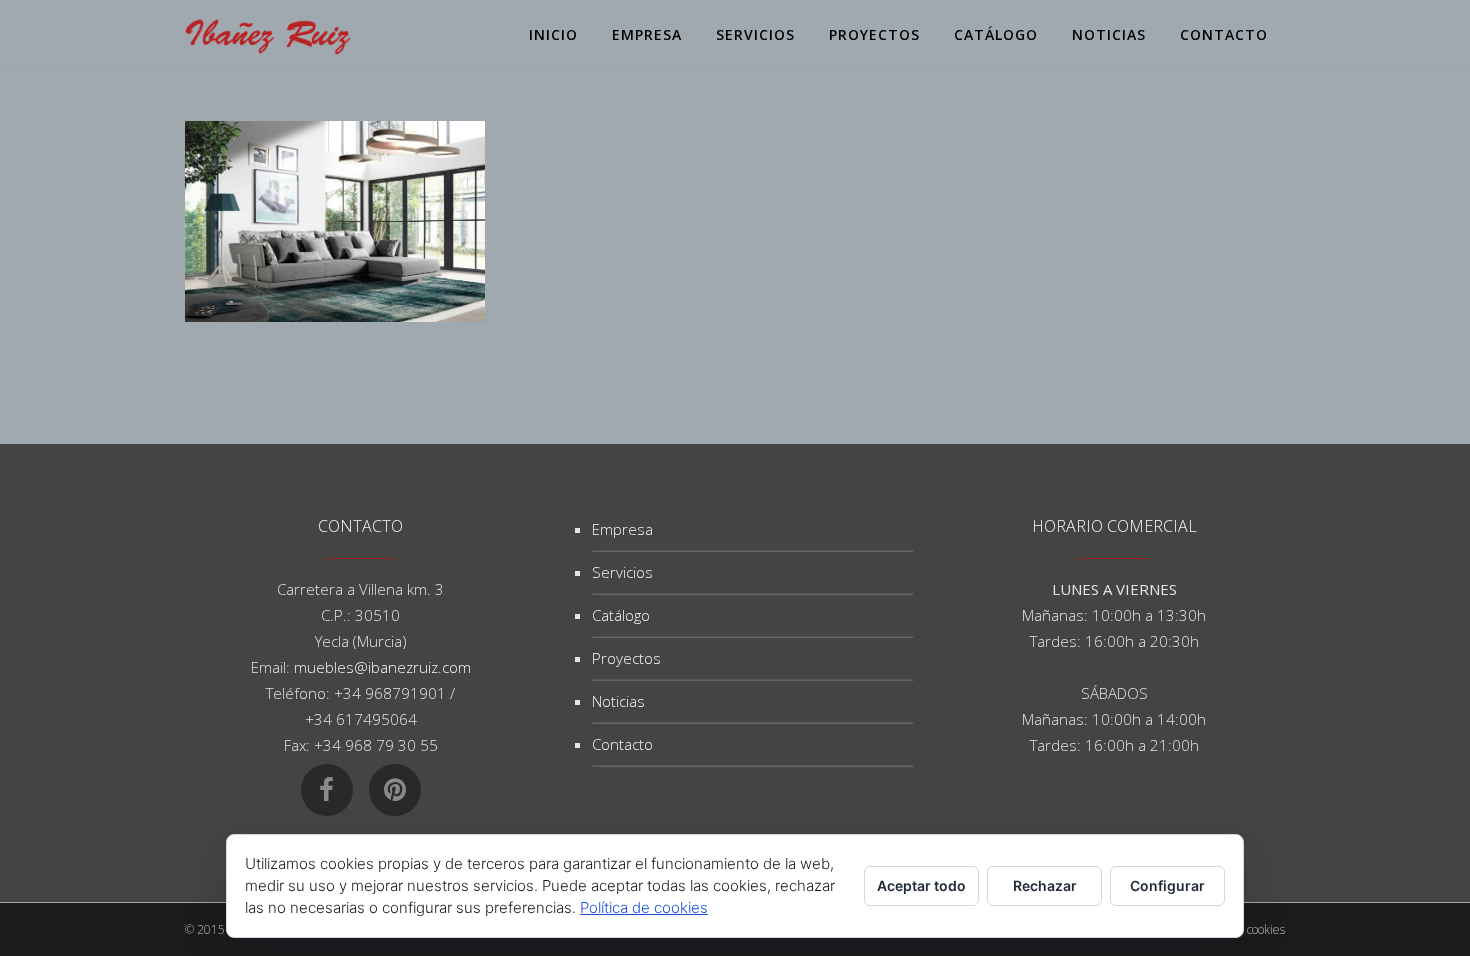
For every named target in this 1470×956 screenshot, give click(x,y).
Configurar (1167, 885)
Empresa (622, 529)
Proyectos (626, 658)
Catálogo (621, 615)
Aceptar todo (921, 885)
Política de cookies (644, 907)
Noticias (618, 701)
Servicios (622, 572)
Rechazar (1045, 885)
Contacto (622, 744)
